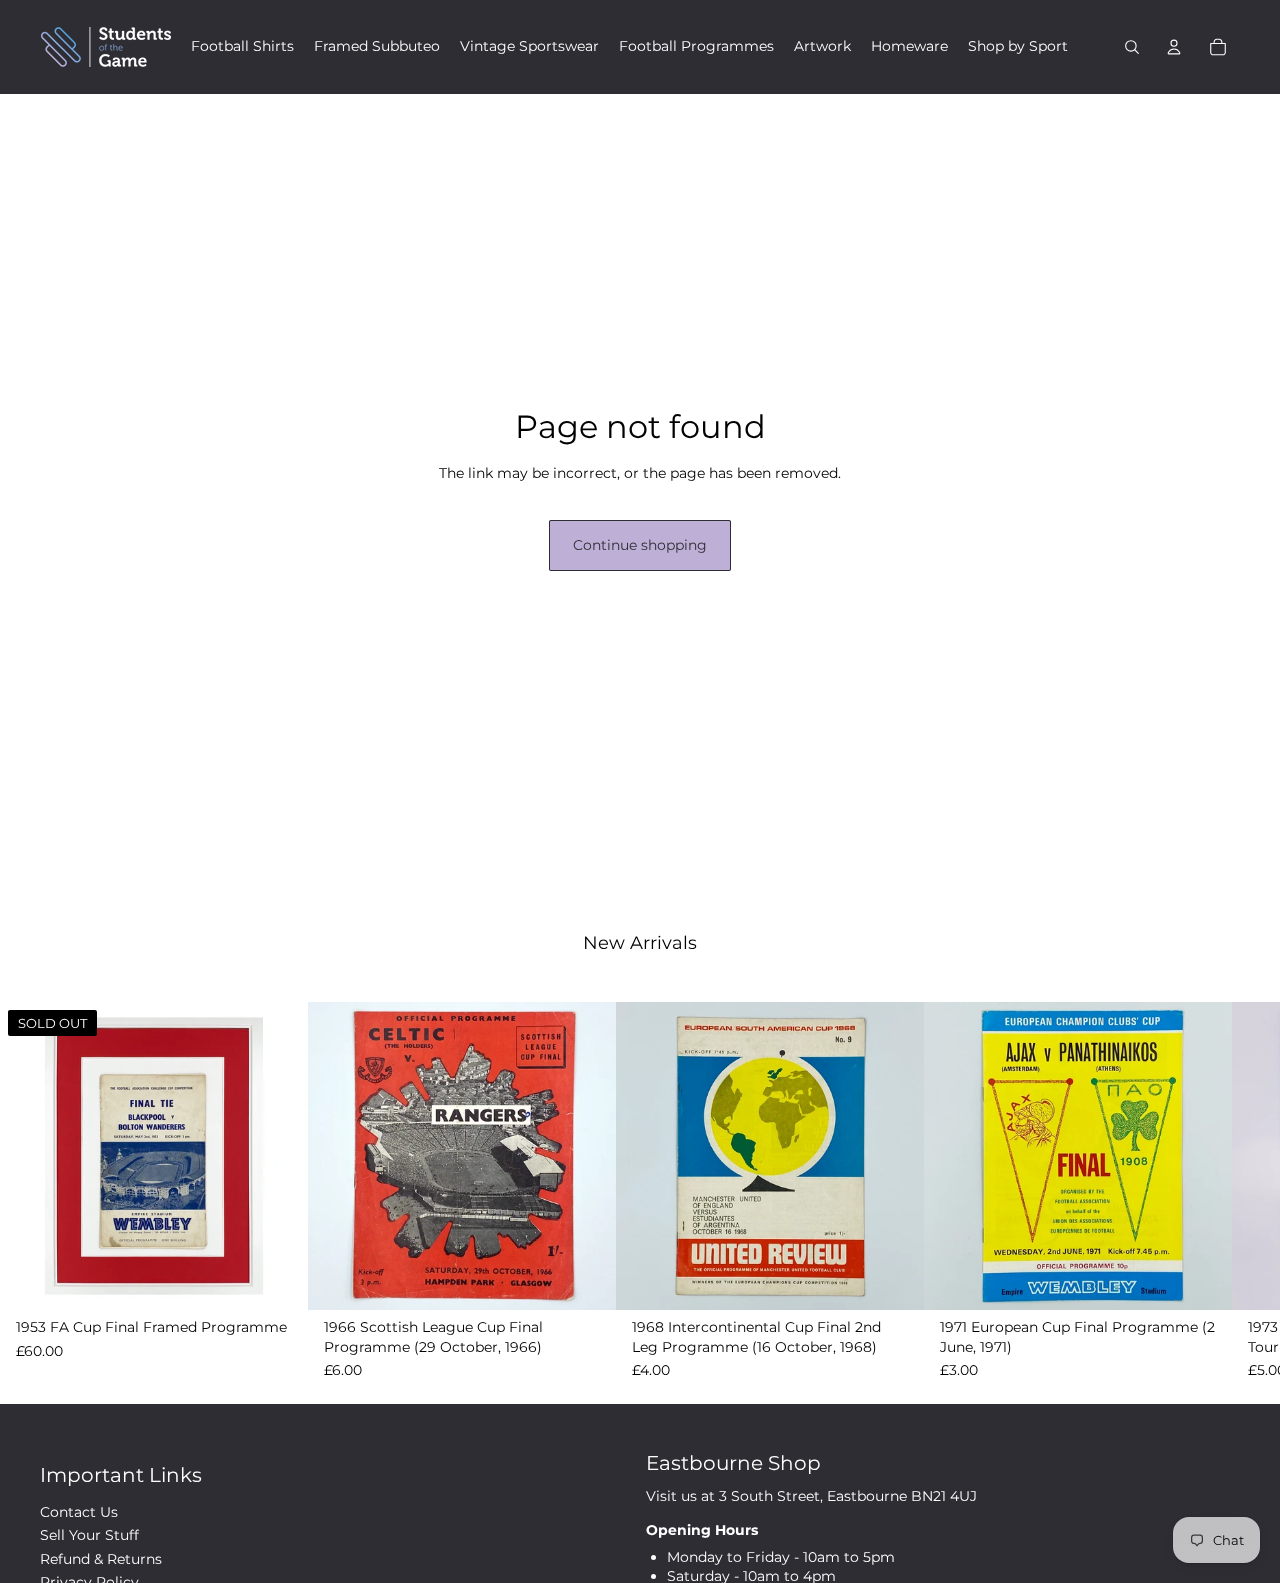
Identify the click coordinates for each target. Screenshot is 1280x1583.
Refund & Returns (101, 1559)
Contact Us (79, 1512)
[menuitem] (242, 47)
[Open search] (1132, 47)
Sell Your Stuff (89, 1535)
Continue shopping (640, 545)
